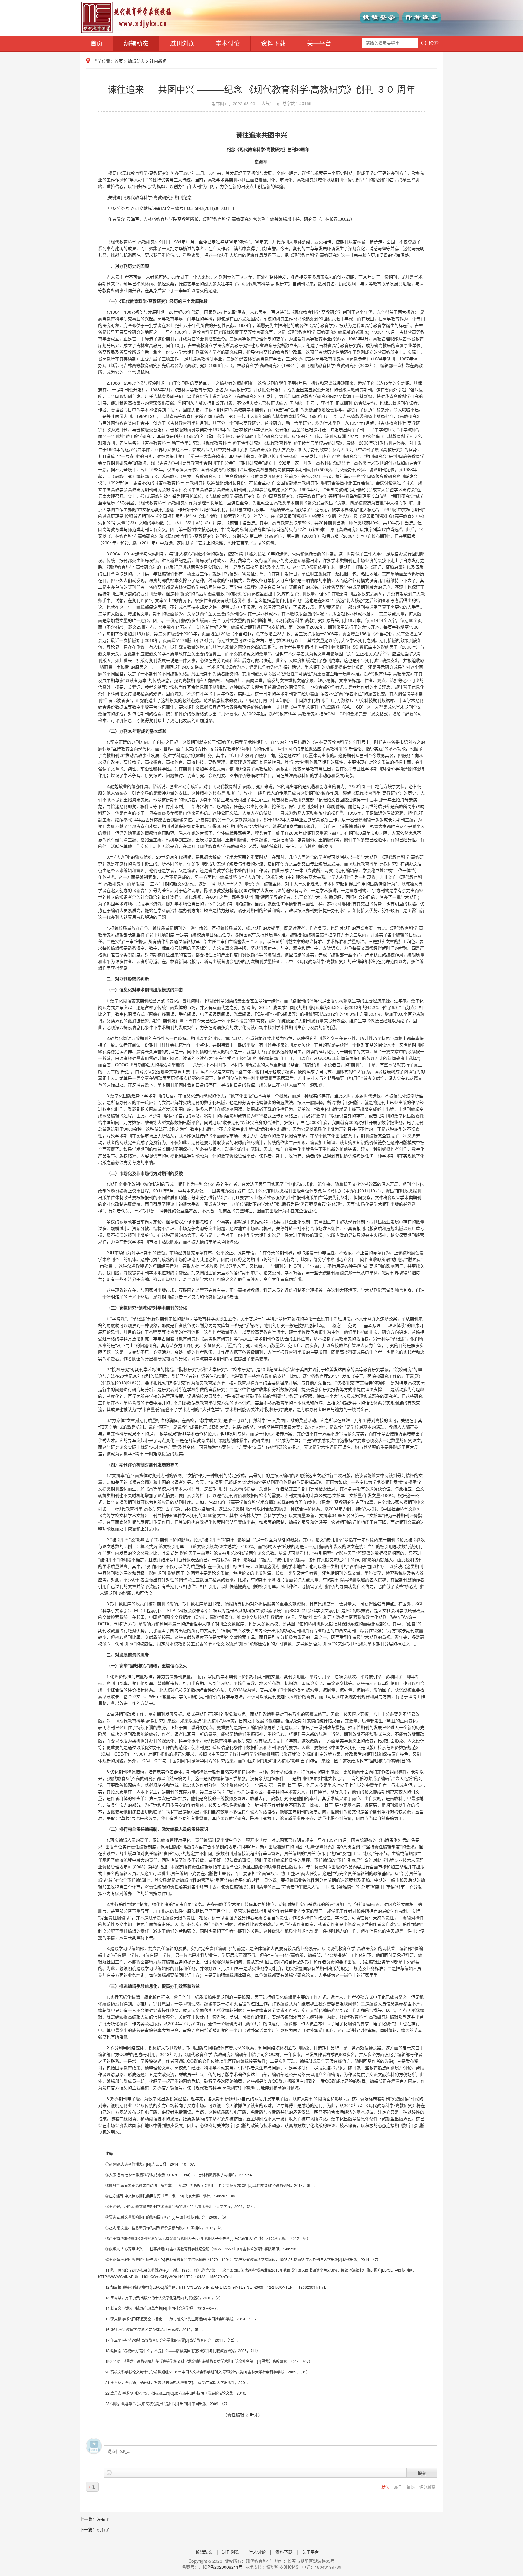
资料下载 (273, 43)
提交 (422, 2473)
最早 (399, 2487)
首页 (97, 43)
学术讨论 (228, 43)
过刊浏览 (182, 43)
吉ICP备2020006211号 (221, 2567)
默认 (386, 2487)
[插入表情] (109, 2473)
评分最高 (427, 2487)
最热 (411, 2487)
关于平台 (319, 43)
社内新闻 (158, 61)
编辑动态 (136, 43)
